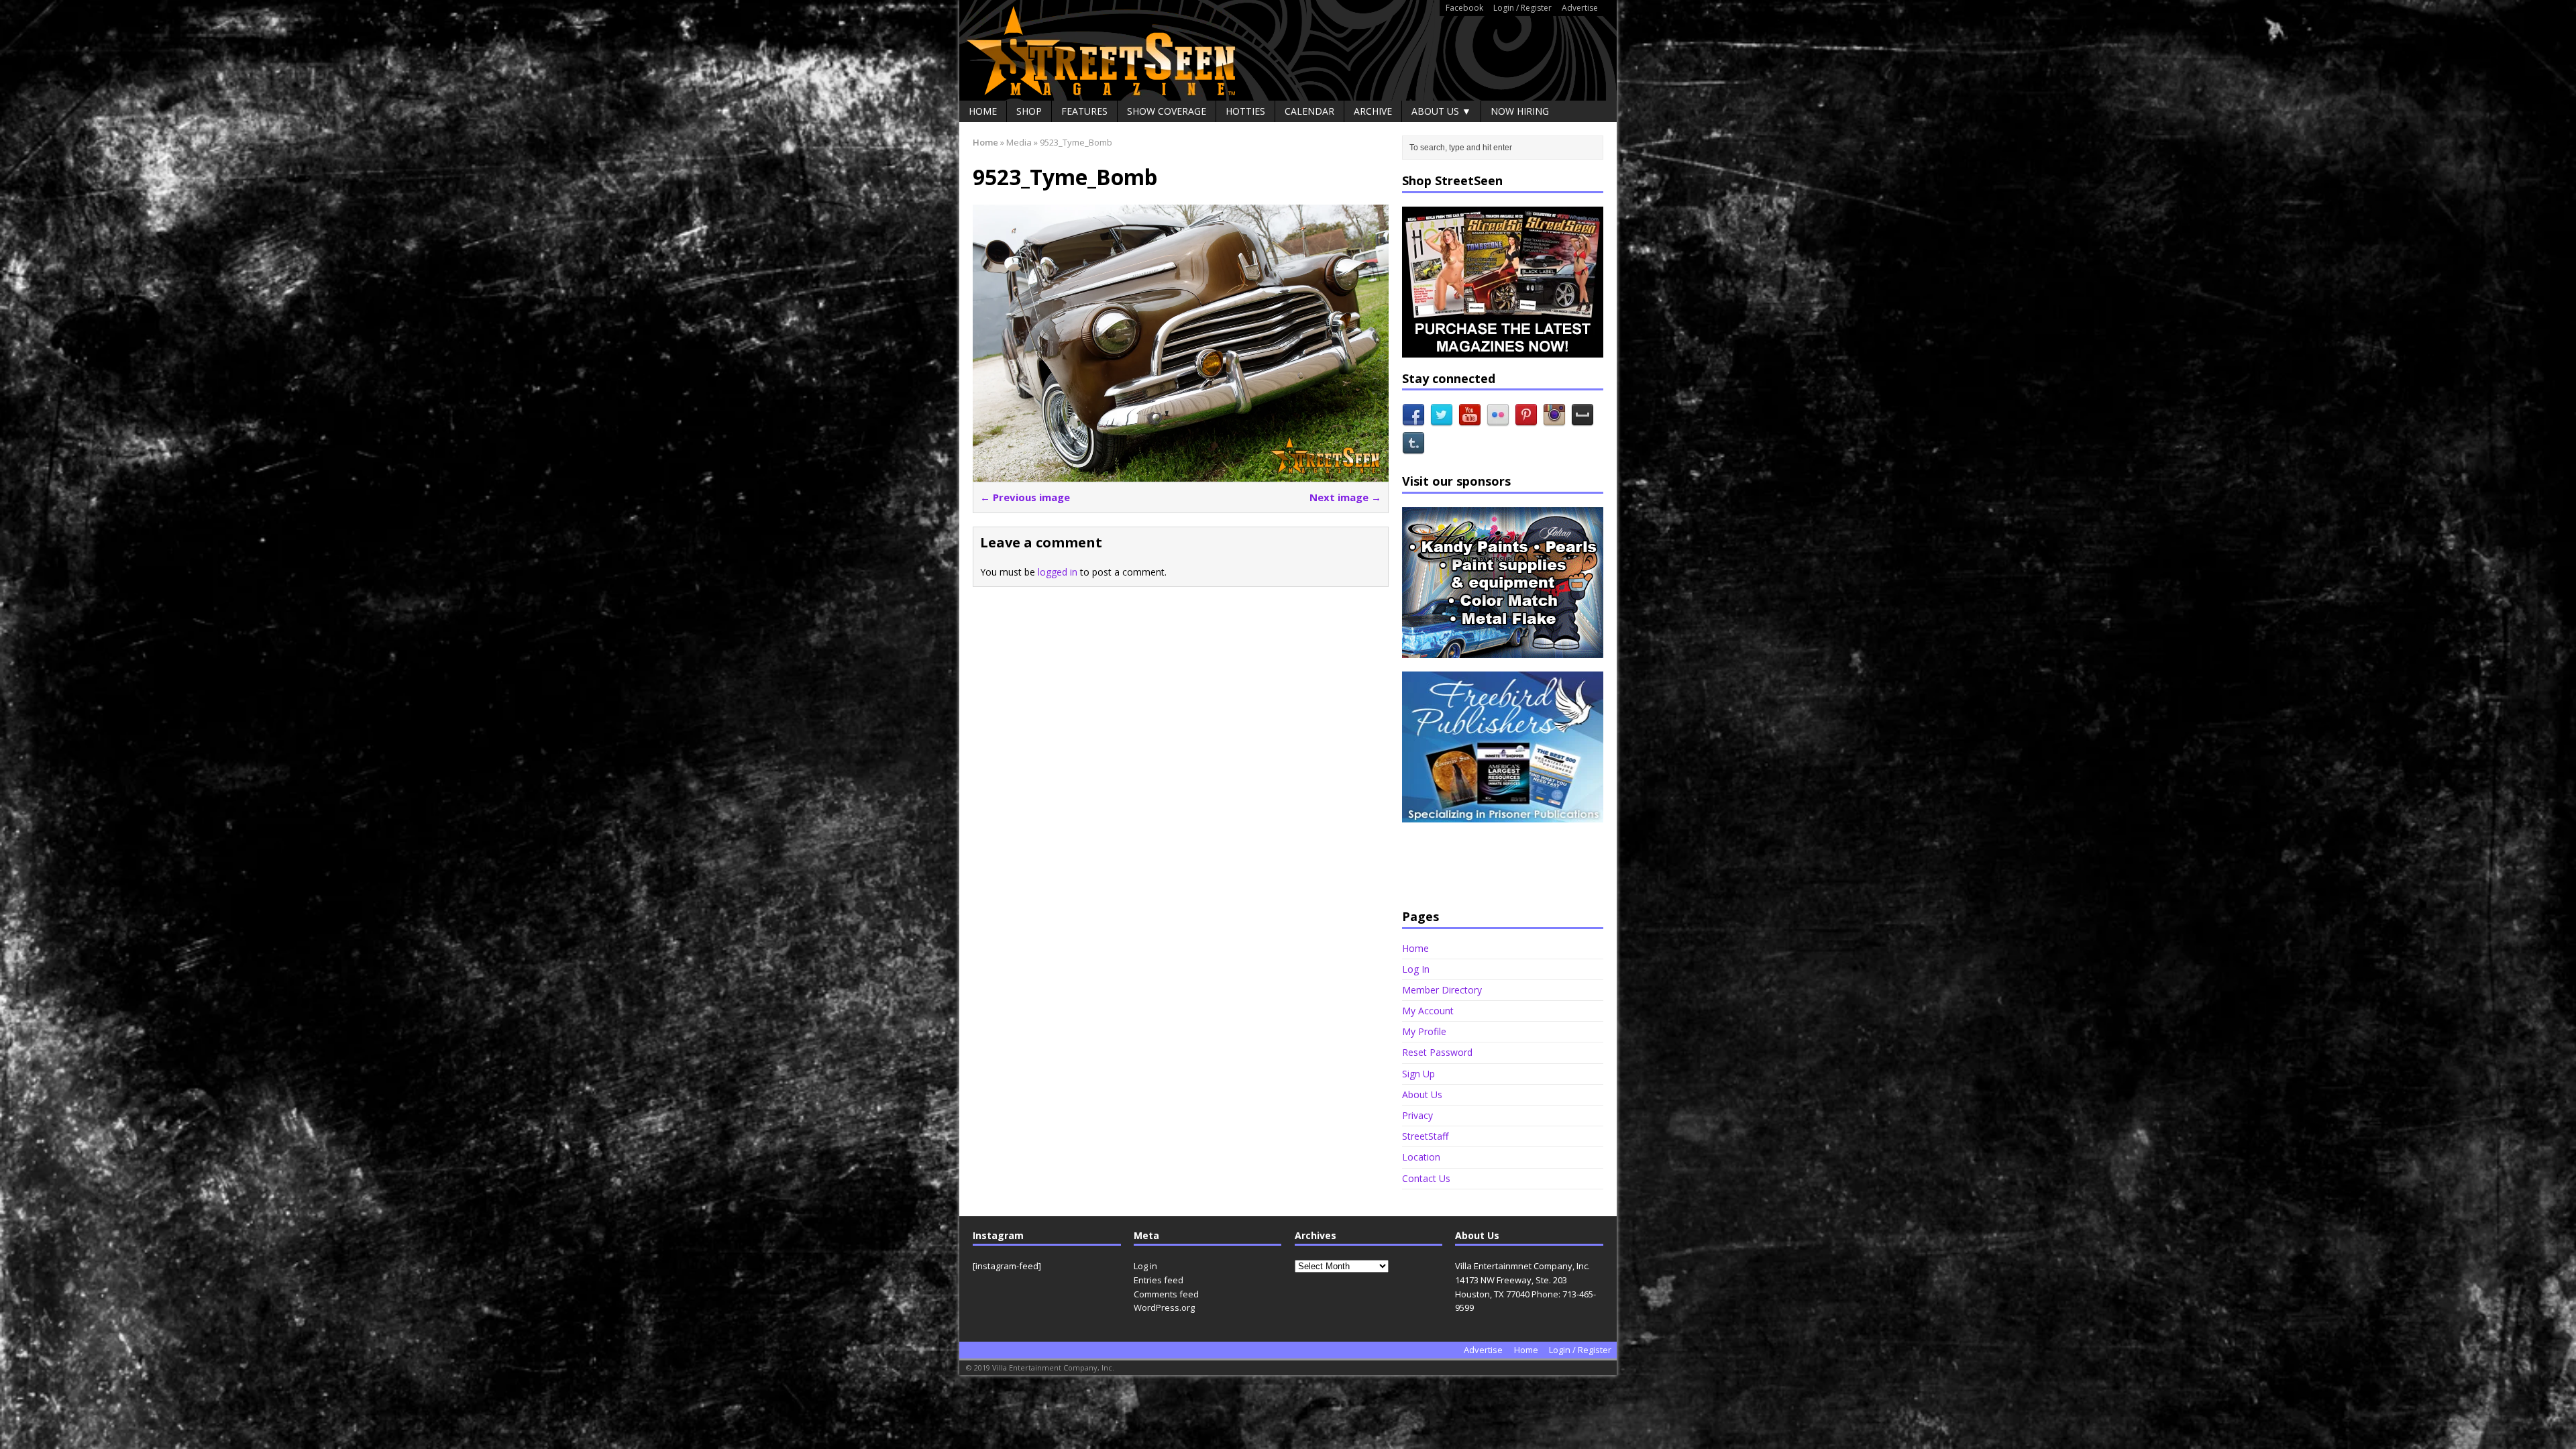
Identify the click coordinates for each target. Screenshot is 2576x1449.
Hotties (1245, 111)
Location (1421, 1157)
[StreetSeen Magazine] (1288, 50)
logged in (1058, 572)
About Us (1422, 1094)
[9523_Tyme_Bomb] (1181, 474)
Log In (1416, 969)
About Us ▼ (1441, 111)
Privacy (1417, 1115)
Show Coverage (1167, 111)
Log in (1145, 1266)
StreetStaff (1425, 1136)
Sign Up (1418, 1074)
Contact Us (1426, 1178)
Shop (1029, 111)
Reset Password (1437, 1052)
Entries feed (1159, 1280)
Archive (1373, 111)
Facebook (1464, 8)
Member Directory (1442, 990)
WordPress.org (1164, 1307)
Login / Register (1522, 8)
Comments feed (1166, 1294)
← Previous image (1025, 497)
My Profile (1424, 1031)
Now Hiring (1520, 111)
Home (983, 111)
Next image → (1345, 497)
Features (1084, 111)
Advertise (1580, 8)
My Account (1428, 1011)
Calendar (1309, 111)
